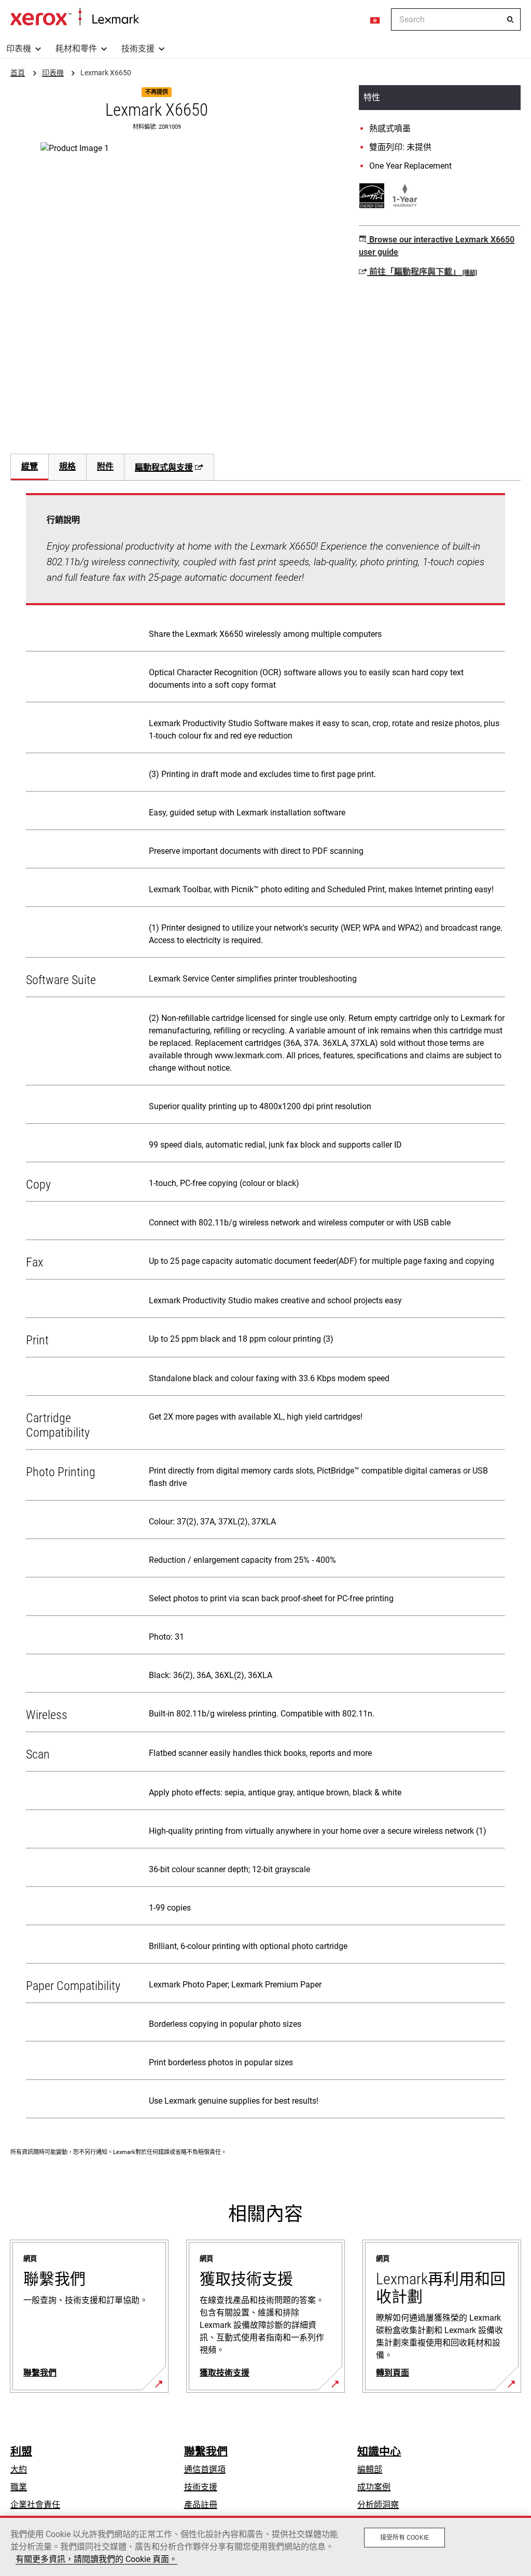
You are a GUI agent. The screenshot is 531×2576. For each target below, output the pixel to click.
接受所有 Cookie (404, 2538)
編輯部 (370, 2469)
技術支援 (138, 49)
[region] (265, 2546)
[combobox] (456, 19)
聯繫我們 (206, 2451)
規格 (67, 466)
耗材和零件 (76, 49)
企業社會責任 (35, 2505)
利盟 (21, 2451)
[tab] (29, 467)
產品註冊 (201, 2505)
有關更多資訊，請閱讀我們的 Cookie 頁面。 (96, 2559)
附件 (105, 466)
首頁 (74, 17)
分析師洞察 (378, 2505)
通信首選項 (205, 2469)
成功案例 (374, 2487)
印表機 (19, 49)
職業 (19, 2487)
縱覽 (30, 466)
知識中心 (379, 2451)
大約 (19, 2469)
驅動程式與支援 (164, 467)
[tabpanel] (265, 1308)
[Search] (510, 20)
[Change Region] (375, 20)
